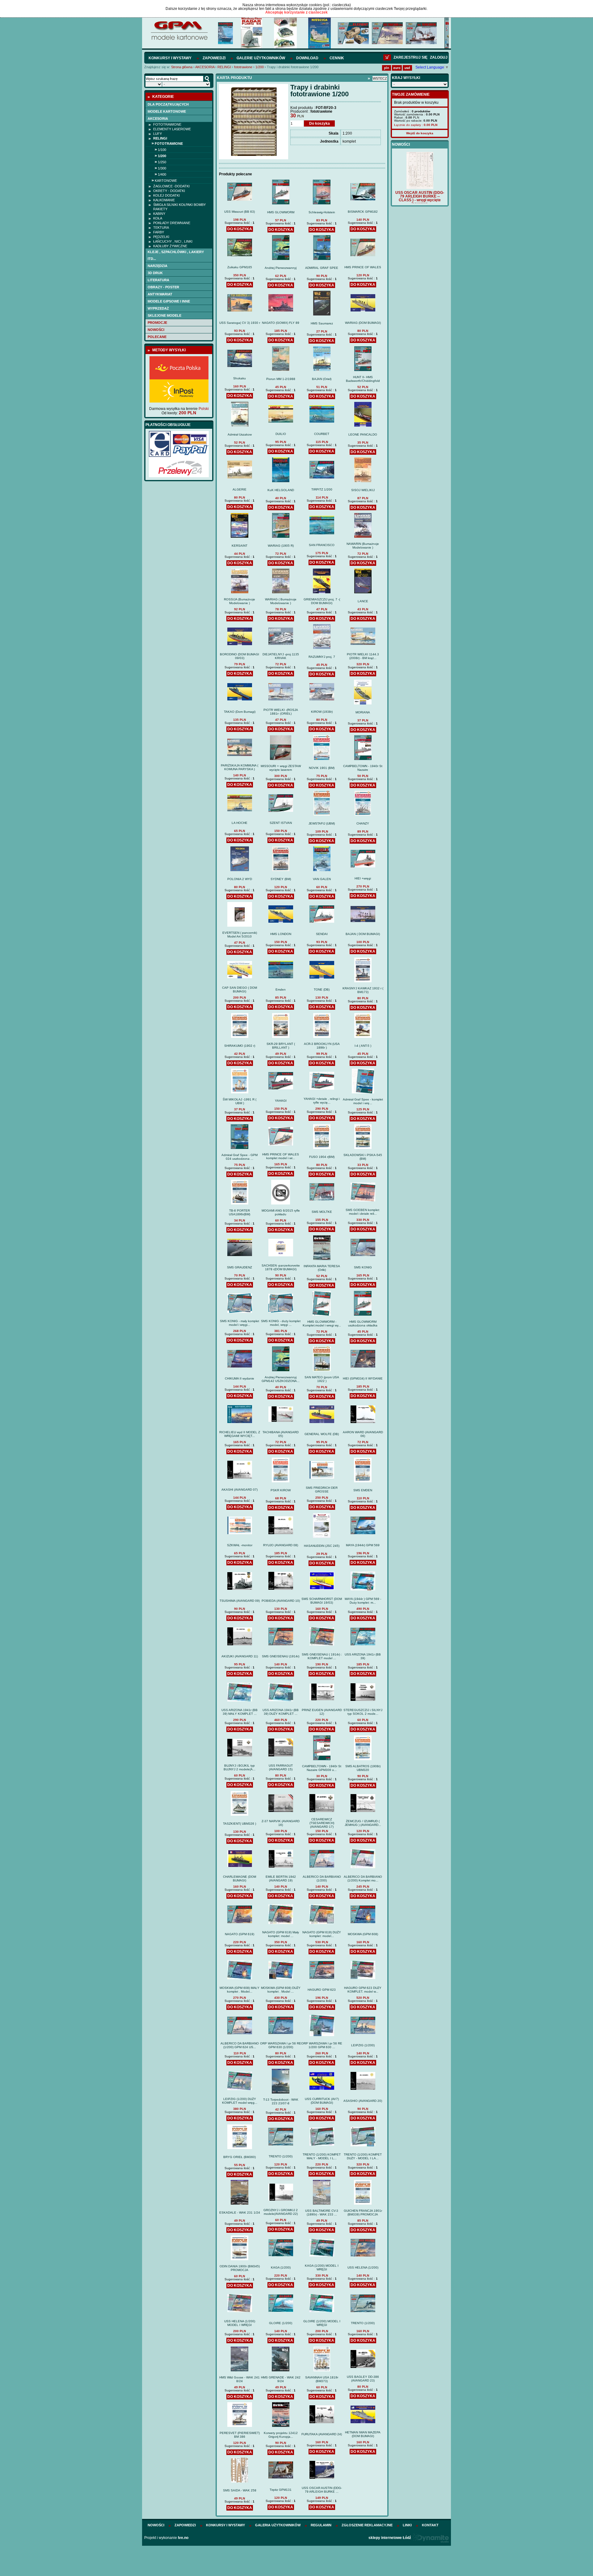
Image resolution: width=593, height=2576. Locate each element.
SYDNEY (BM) (281, 879)
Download (307, 58)
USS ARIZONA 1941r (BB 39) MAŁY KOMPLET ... (240, 1712)
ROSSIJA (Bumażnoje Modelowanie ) (240, 601)
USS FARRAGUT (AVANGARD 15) (281, 1767)
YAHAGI (281, 1101)
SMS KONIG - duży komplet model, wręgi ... (281, 1323)
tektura (161, 228)
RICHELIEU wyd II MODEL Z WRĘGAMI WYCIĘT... (240, 1434)
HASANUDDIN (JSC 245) (322, 1546)
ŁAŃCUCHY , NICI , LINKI (173, 241)
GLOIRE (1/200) (281, 2323)
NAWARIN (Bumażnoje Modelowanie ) (363, 546)
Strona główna (182, 67)
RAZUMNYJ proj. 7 (322, 657)
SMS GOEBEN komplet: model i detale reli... (363, 1212)
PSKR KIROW (281, 1490)
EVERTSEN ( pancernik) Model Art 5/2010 (240, 935)
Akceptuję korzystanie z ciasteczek (296, 12)
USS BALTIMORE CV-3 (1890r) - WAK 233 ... (322, 2213)
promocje (157, 323)
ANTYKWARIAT (160, 294)
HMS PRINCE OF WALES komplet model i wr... (281, 1156)
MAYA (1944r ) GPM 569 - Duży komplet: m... (363, 1601)
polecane (157, 337)
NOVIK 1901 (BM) (322, 768)
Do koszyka (320, 123)
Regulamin (321, 2525)
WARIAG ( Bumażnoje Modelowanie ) (281, 601)
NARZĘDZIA (158, 266)
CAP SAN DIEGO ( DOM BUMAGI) (240, 989)
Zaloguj (439, 57)
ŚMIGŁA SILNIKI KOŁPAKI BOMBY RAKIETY (179, 207)
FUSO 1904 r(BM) (322, 1157)
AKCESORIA (205, 67)
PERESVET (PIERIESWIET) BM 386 (240, 2435)
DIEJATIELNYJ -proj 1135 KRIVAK (281, 656)
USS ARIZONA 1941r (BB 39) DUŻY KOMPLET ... (281, 1712)
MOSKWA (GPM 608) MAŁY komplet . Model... (240, 1990)
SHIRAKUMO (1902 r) (240, 1046)
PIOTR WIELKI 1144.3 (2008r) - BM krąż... (363, 656)
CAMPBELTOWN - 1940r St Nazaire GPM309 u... (322, 1768)
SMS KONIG (363, 1267)
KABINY (159, 214)
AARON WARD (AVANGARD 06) (363, 1434)
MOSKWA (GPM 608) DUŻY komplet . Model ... (281, 1990)
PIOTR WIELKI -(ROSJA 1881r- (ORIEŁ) (281, 712)
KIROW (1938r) (322, 712)
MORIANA (363, 712)
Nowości (156, 330)
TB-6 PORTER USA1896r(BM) (240, 1212)
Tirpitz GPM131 (281, 2490)
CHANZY (363, 823)
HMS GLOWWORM (281, 212)
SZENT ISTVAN (281, 823)
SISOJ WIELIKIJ (363, 490)
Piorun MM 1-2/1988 (281, 379)
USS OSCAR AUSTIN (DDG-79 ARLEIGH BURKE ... (322, 2490)
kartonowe (166, 181)
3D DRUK (155, 273)
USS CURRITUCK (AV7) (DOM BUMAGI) (322, 2101)
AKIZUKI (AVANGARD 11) (240, 1656)
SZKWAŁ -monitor (240, 1545)
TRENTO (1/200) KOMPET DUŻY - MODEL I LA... (363, 2156)
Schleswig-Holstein (322, 212)
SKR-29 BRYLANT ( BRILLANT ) (281, 1046)
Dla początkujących (168, 104)
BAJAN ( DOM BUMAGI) (363, 934)
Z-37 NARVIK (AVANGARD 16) (281, 1823)
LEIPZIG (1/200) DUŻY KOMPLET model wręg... (240, 2101)
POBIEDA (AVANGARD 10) (281, 1601)
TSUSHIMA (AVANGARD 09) (240, 1601)
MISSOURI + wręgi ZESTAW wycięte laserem (281, 768)
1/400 (162, 174)
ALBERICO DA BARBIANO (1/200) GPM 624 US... (240, 2045)
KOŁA (158, 218)
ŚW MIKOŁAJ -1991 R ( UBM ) (240, 1101)
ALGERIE (240, 489)
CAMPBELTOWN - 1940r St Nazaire (363, 768)
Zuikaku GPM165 (240, 267)
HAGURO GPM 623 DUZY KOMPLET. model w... (363, 1990)
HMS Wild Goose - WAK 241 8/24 (240, 2379)
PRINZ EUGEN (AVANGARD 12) (322, 1712)
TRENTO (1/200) (281, 2156)
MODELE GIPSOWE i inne (169, 301)
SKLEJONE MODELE (164, 315)
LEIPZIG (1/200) (363, 2045)
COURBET (322, 434)
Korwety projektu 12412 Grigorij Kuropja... (281, 2435)
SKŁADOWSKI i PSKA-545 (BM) (363, 1157)
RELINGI (224, 67)
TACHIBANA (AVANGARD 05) (281, 1434)
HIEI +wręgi (363, 878)
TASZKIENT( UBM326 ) (240, 1824)
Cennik (337, 58)
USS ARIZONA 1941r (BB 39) (363, 1656)
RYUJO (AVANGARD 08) (281, 1545)
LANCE (363, 601)
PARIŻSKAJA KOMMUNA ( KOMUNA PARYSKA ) (240, 767)
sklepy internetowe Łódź (390, 2538)
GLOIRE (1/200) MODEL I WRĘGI (322, 2323)
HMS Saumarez (322, 323)
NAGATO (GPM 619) (240, 1934)
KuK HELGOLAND (281, 490)
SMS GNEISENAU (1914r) (281, 1656)
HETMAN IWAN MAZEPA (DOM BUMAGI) (363, 2434)
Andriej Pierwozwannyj (281, 268)
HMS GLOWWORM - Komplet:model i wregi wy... (322, 1323)
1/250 (162, 162)
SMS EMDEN (363, 1490)
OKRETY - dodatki (169, 191)
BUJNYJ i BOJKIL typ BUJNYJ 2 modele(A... (240, 1767)
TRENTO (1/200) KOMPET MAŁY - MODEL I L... (322, 2156)
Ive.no (183, 2538)
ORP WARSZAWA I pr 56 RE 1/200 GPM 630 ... (322, 2045)
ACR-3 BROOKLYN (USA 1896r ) (322, 1046)
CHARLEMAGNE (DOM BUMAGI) (240, 1879)
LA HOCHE (240, 823)
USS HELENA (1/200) (363, 2267)
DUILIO (281, 434)
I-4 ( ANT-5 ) (363, 1046)
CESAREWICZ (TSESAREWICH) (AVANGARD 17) (322, 1823)
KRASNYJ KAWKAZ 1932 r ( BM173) (363, 990)
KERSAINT (240, 546)
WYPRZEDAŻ (158, 308)
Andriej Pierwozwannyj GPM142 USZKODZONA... (281, 1379)
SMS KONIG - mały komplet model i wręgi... (240, 1323)
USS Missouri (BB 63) (240, 212)
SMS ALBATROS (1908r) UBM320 (363, 1768)
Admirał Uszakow (240, 434)
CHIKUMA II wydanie (240, 1378)
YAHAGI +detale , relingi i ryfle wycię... (322, 1101)
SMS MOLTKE (322, 1212)
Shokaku (240, 378)
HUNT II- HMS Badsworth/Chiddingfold (363, 379)
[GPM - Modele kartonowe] (179, 40)
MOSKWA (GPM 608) (363, 1934)
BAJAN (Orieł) (322, 379)
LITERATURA (158, 280)
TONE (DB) (322, 989)
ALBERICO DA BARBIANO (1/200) (322, 1879)
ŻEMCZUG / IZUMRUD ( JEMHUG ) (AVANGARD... (363, 1823)
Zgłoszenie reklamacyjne (367, 2525)
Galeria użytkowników (278, 2525)
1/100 (162, 150)
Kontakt (430, 2525)
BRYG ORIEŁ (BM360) (240, 2157)
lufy (158, 134)
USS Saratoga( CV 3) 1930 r (240, 323)
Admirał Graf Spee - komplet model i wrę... (363, 1101)
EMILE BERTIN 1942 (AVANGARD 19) (281, 1879)
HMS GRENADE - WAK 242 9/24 (281, 2379)
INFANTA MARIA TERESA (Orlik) (322, 1268)
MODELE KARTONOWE (167, 111)
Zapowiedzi (214, 58)
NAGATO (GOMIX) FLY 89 (281, 323)
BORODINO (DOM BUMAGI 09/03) (240, 656)
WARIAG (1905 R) (281, 546)
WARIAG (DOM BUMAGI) (363, 323)
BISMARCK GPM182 (363, 212)
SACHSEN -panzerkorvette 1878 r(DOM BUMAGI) (281, 1267)
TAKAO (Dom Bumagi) (240, 712)
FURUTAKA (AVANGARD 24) (322, 2434)
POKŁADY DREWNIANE (172, 223)
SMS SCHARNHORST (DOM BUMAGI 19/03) (322, 1601)
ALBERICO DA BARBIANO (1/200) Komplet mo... (363, 1879)
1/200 (260, 67)
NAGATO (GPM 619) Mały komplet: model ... (281, 1934)
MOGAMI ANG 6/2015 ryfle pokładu (281, 1212)
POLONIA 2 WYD (240, 879)
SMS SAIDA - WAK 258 (240, 2490)
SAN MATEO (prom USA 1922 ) (322, 1379)
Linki (407, 2525)
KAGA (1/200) (281, 2267)
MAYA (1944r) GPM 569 (363, 1545)
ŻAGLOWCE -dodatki (171, 186)
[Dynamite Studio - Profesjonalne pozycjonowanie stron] (430, 2538)
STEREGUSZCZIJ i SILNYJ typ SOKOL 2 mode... (363, 1712)
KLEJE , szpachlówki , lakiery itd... (176, 255)
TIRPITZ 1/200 (322, 489)
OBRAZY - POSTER (163, 287)
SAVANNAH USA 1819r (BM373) (322, 2379)
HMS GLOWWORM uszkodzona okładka (363, 1323)
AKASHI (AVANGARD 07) (240, 1490)
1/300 (162, 168)
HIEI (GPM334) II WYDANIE (363, 1378)
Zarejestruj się (410, 57)
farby (159, 232)
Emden (281, 989)
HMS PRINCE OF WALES (363, 267)
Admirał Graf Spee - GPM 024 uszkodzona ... (240, 1157)
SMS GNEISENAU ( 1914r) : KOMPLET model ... (322, 1656)
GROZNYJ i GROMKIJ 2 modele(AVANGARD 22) (281, 2212)
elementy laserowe (172, 129)
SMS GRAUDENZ (240, 1267)
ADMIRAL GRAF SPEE (322, 268)
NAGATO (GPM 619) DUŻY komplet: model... (322, 1934)
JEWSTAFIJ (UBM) (322, 823)
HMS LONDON (281, 934)
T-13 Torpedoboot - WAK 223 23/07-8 (281, 2101)
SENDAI (322, 934)
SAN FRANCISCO (322, 545)
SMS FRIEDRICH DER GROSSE (322, 1490)
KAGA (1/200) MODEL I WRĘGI (322, 2267)
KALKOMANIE (164, 200)
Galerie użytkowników (261, 58)
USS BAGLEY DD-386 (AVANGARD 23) (363, 2379)
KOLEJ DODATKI (166, 195)
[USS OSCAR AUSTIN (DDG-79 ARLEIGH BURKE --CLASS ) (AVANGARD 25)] (420, 183)
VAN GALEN (322, 879)
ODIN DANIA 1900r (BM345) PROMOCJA (240, 2268)
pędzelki (161, 237)
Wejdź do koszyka (420, 133)
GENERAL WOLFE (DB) (322, 1434)
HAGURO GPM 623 (322, 1990)
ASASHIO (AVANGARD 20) (363, 2101)
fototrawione (243, 67)
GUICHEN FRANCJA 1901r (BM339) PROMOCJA (363, 2213)
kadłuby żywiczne (170, 246)
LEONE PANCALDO (363, 434)
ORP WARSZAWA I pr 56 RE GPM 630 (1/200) (281, 2045)
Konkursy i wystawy (170, 58)
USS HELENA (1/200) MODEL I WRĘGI (240, 2323)
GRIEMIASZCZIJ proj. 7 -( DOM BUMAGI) (322, 601)
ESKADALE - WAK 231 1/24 (240, 2213)
